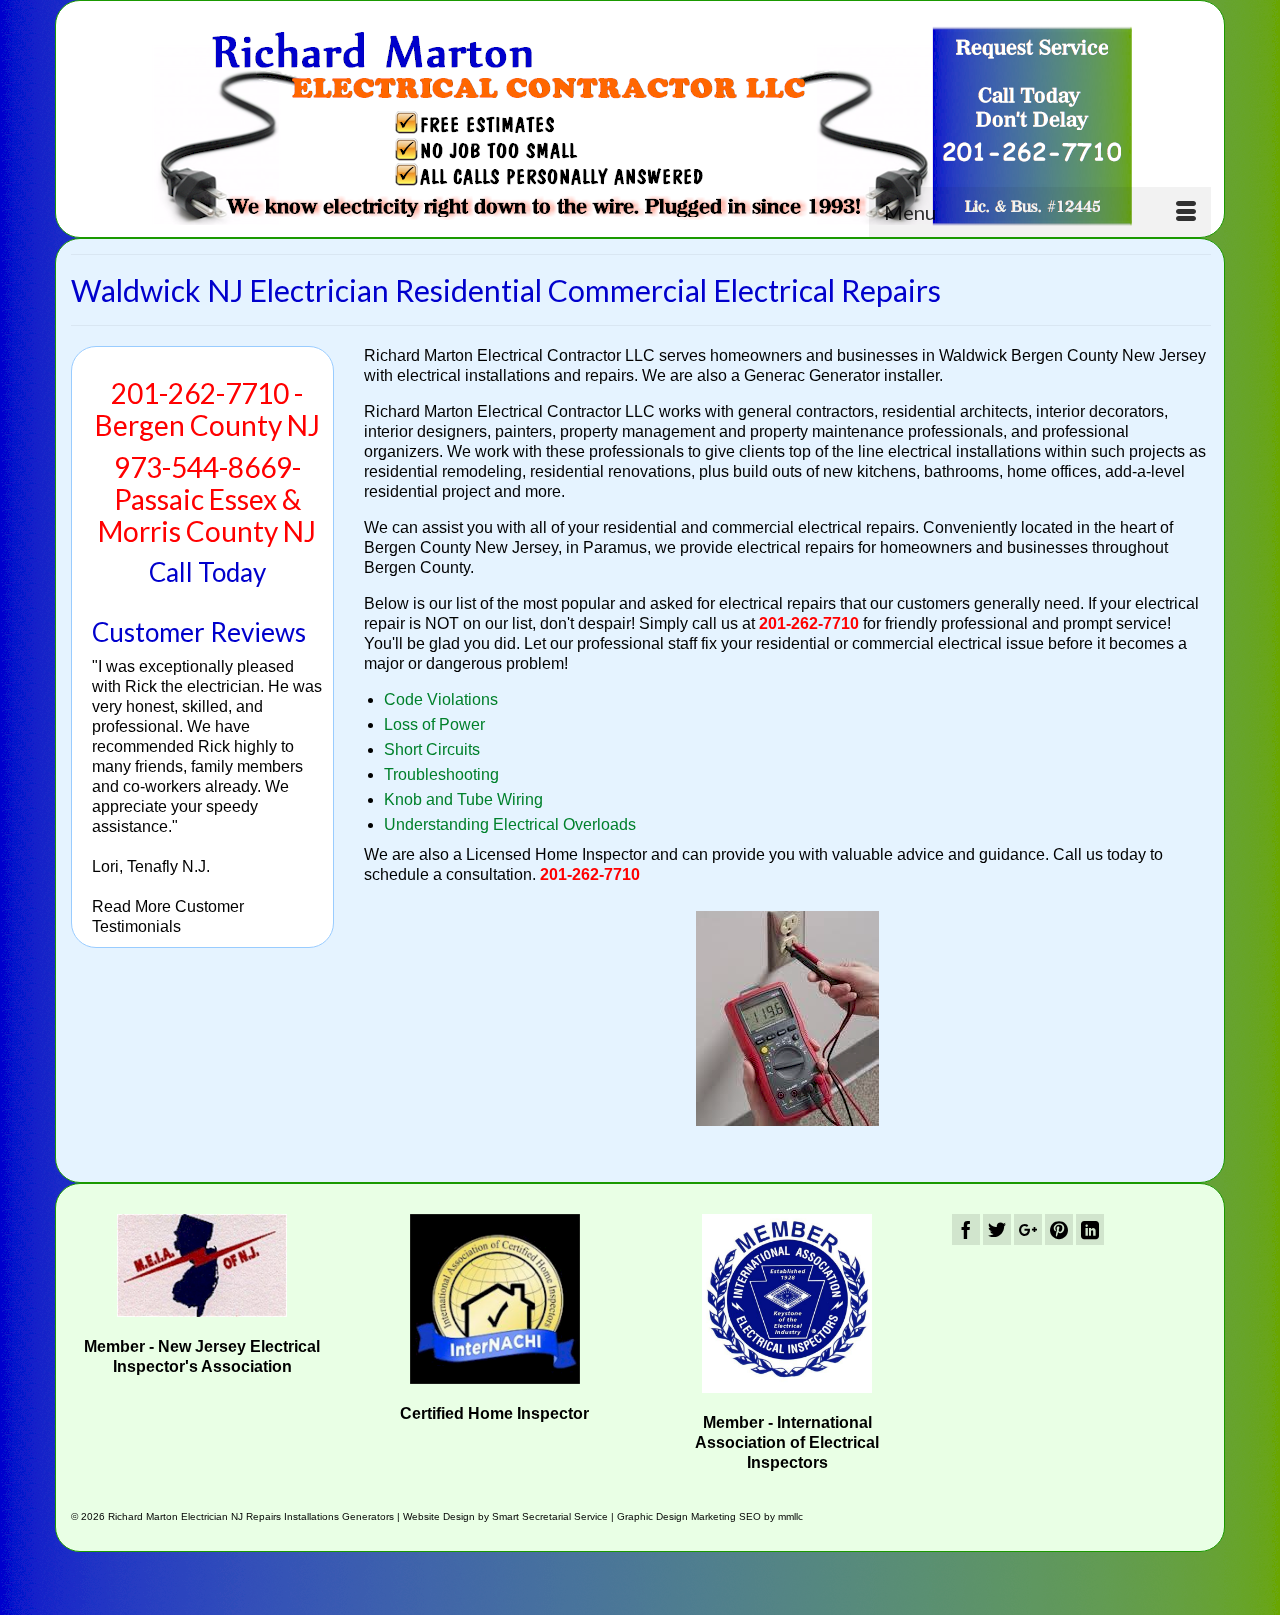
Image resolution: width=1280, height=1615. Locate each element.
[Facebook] (966, 1229)
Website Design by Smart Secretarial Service (505, 1516)
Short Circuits (432, 749)
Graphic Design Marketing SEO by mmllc (710, 1516)
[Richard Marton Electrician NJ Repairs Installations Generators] (641, 126)
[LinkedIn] (1090, 1229)
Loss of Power (434, 724)
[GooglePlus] (1028, 1229)
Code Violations (441, 699)
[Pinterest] (1059, 1229)
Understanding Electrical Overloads (510, 824)
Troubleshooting (441, 774)
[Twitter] (997, 1229)
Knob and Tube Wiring (463, 799)
